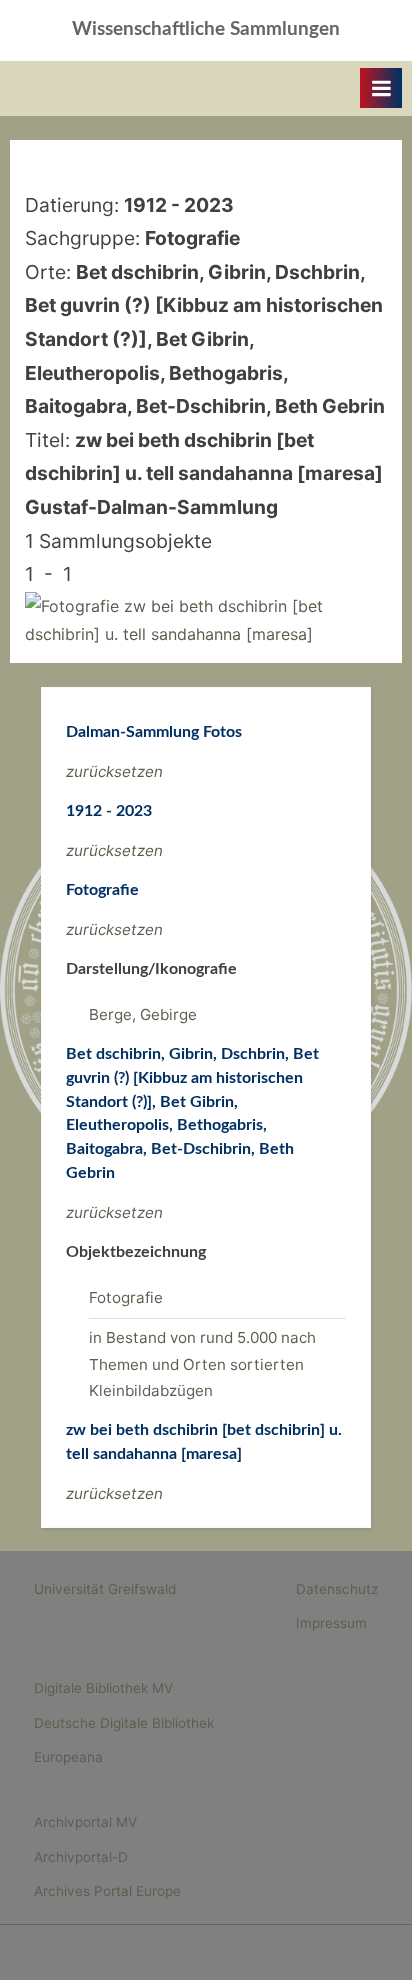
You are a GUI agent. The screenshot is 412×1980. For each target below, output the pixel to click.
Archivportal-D (81, 1857)
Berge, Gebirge (143, 1014)
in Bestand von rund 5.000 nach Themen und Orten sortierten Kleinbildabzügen (202, 1364)
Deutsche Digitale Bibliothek (124, 1723)
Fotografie (126, 1297)
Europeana (68, 1757)
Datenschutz (337, 1589)
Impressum (331, 1623)
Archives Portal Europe (107, 1891)
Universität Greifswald (105, 1589)
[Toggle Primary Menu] (381, 88)
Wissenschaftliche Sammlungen (206, 29)
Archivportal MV (85, 1822)
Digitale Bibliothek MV (103, 1688)
